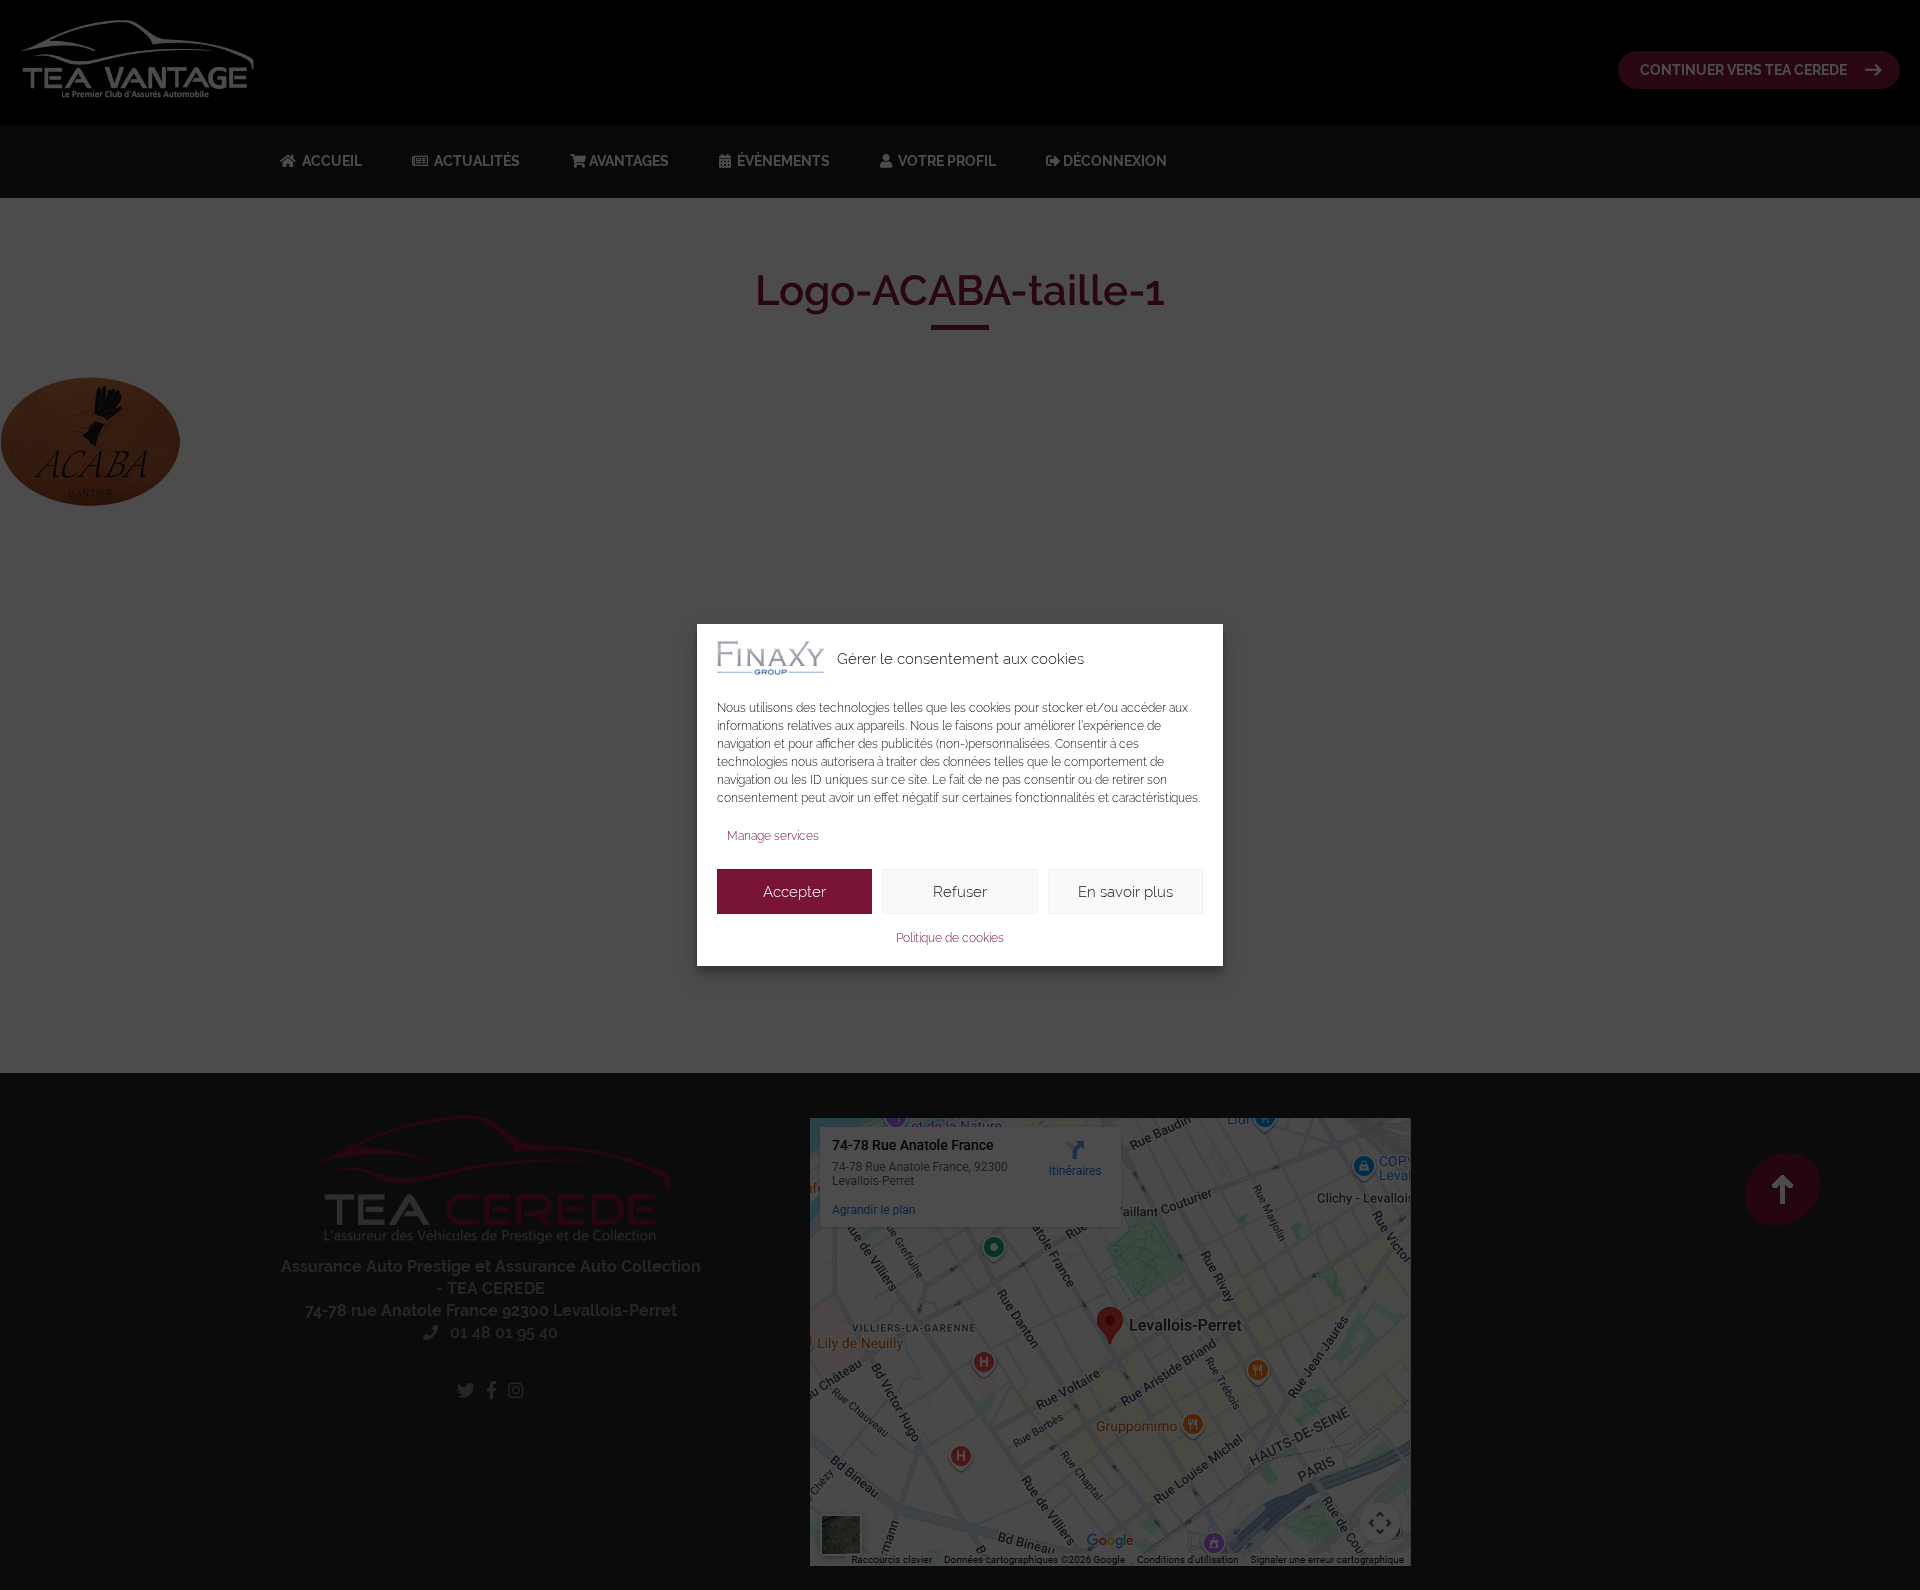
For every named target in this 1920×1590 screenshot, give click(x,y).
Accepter (794, 892)
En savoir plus (1125, 892)
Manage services (773, 836)
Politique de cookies (950, 938)
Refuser (960, 892)
